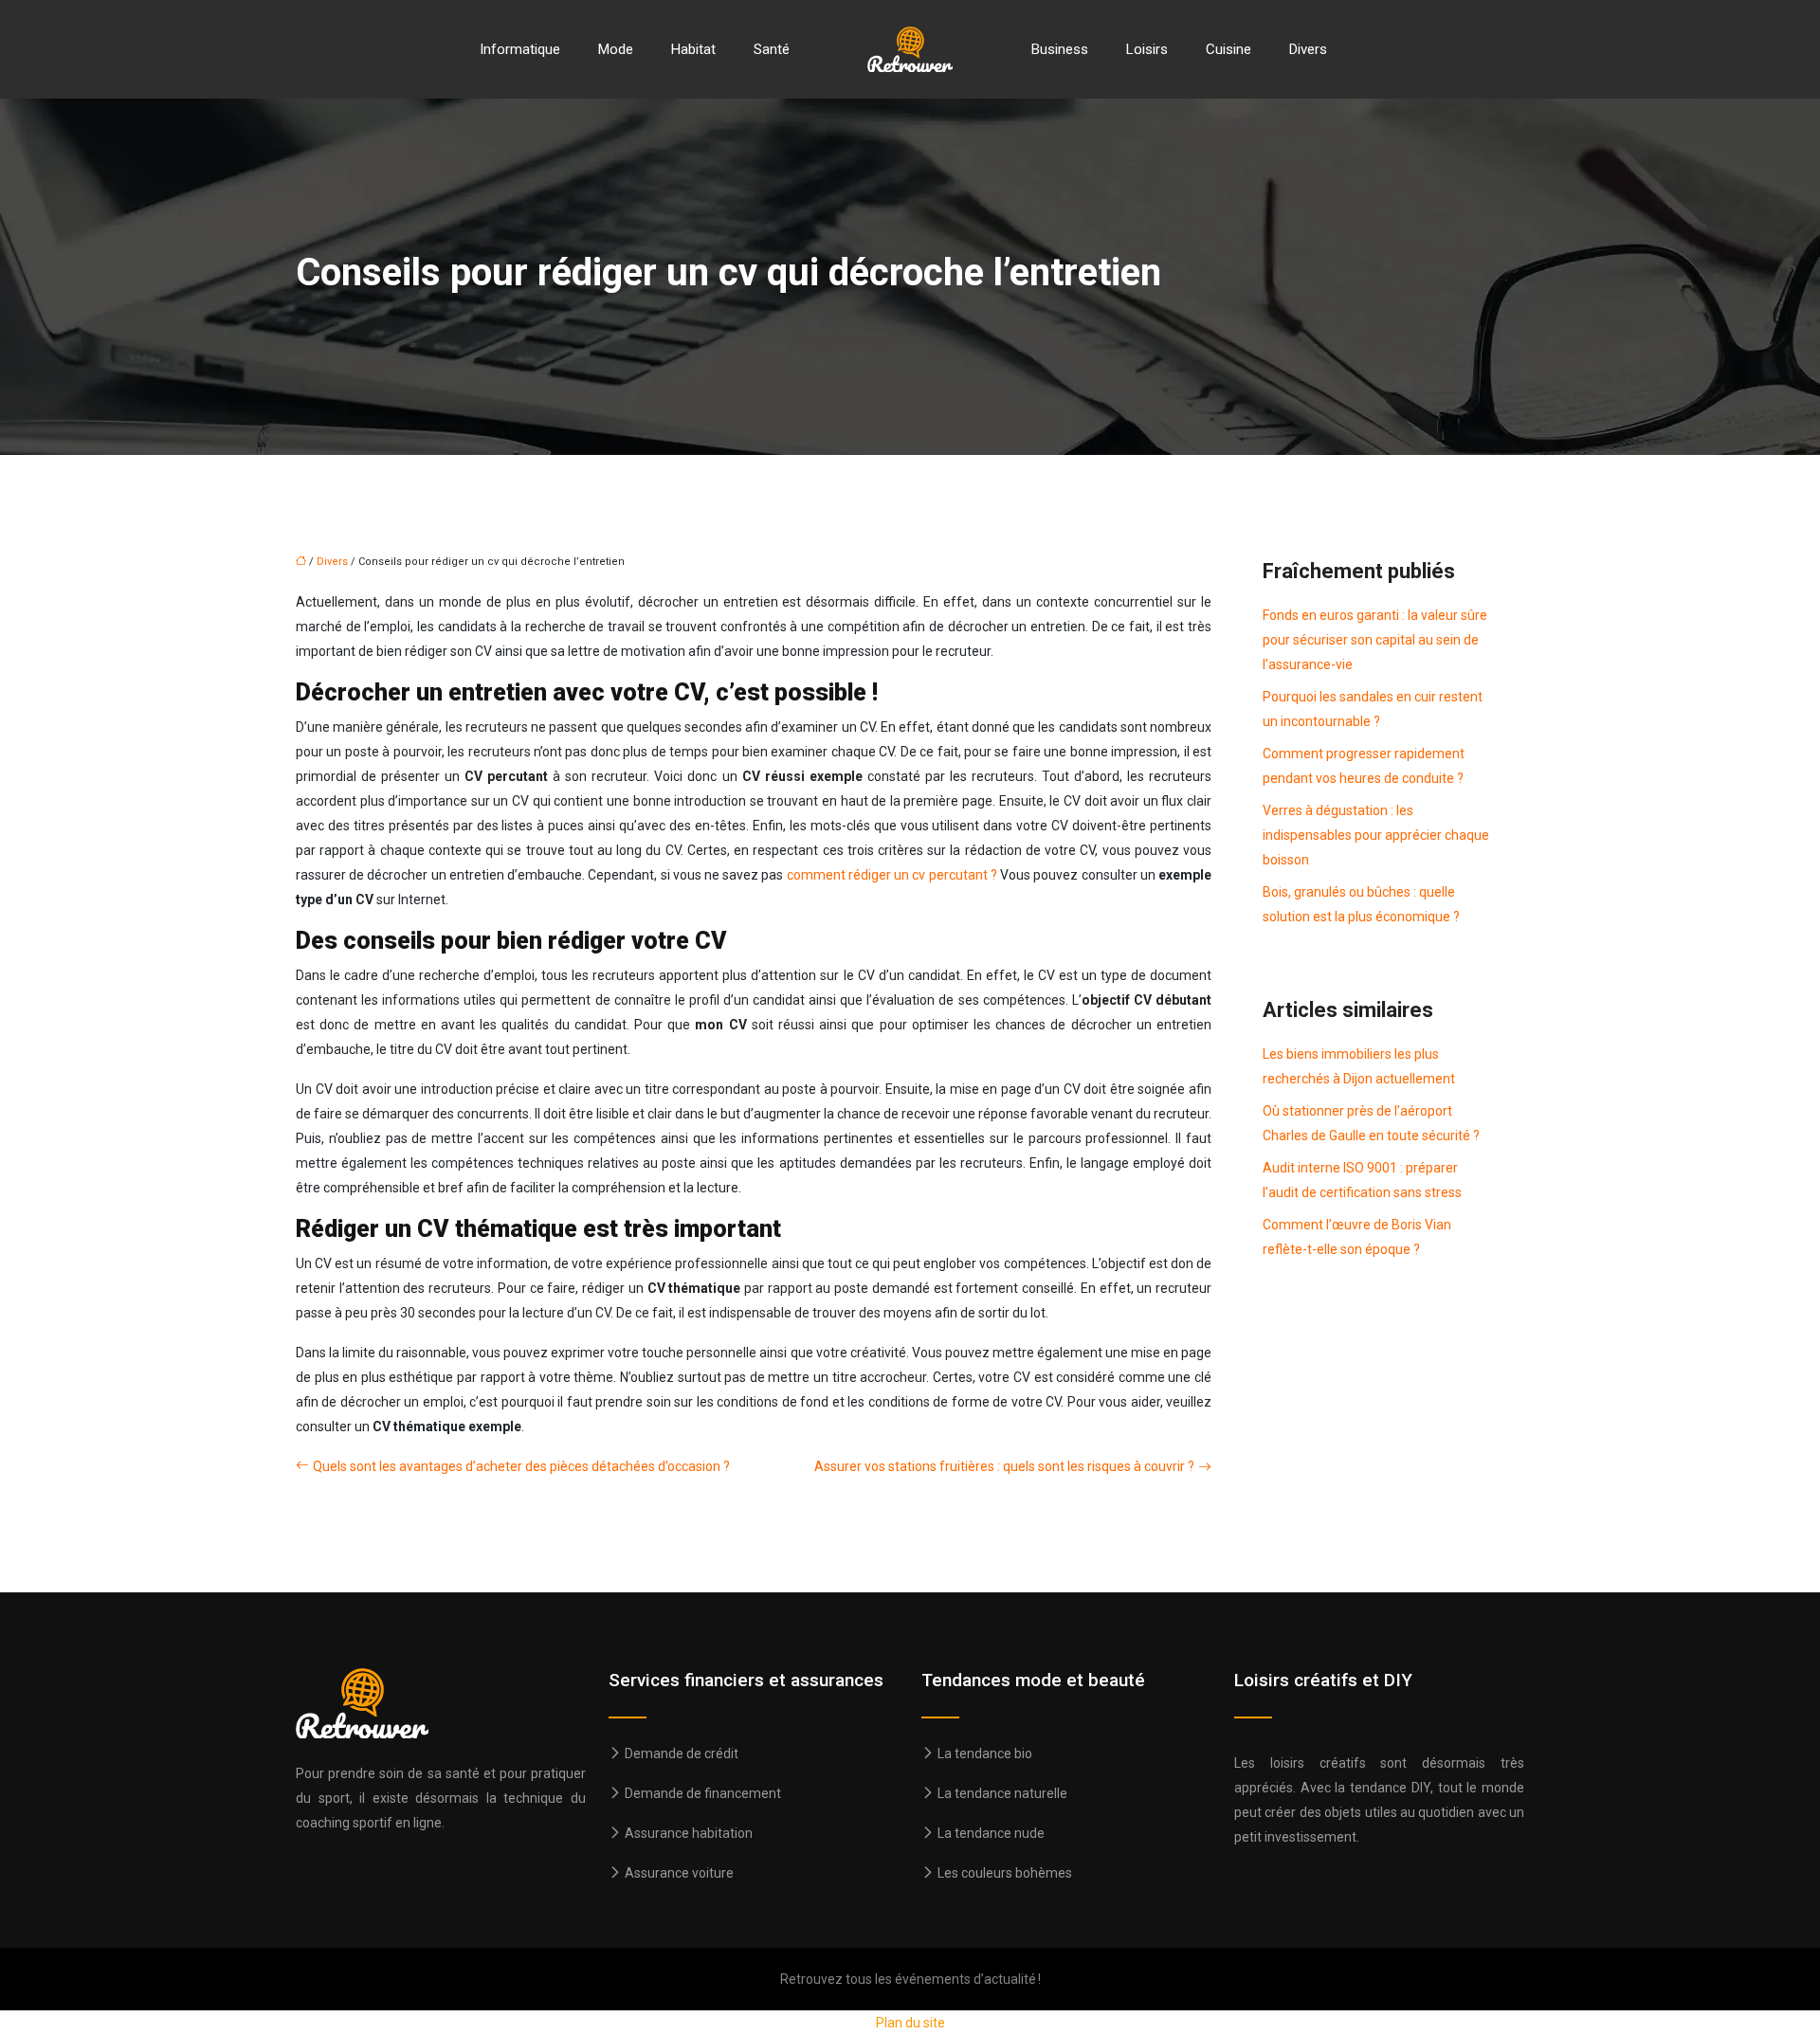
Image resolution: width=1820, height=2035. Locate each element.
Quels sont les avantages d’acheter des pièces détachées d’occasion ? (521, 1466)
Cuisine (1228, 49)
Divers (1308, 49)
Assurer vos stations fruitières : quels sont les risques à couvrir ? (1004, 1466)
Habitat (693, 49)
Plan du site (910, 2023)
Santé (772, 49)
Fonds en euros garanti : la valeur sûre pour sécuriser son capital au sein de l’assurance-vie (1375, 640)
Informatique (520, 49)
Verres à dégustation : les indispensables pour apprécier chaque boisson (1376, 835)
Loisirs (1147, 49)
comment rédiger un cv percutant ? (892, 875)
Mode (616, 49)
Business (1060, 49)
